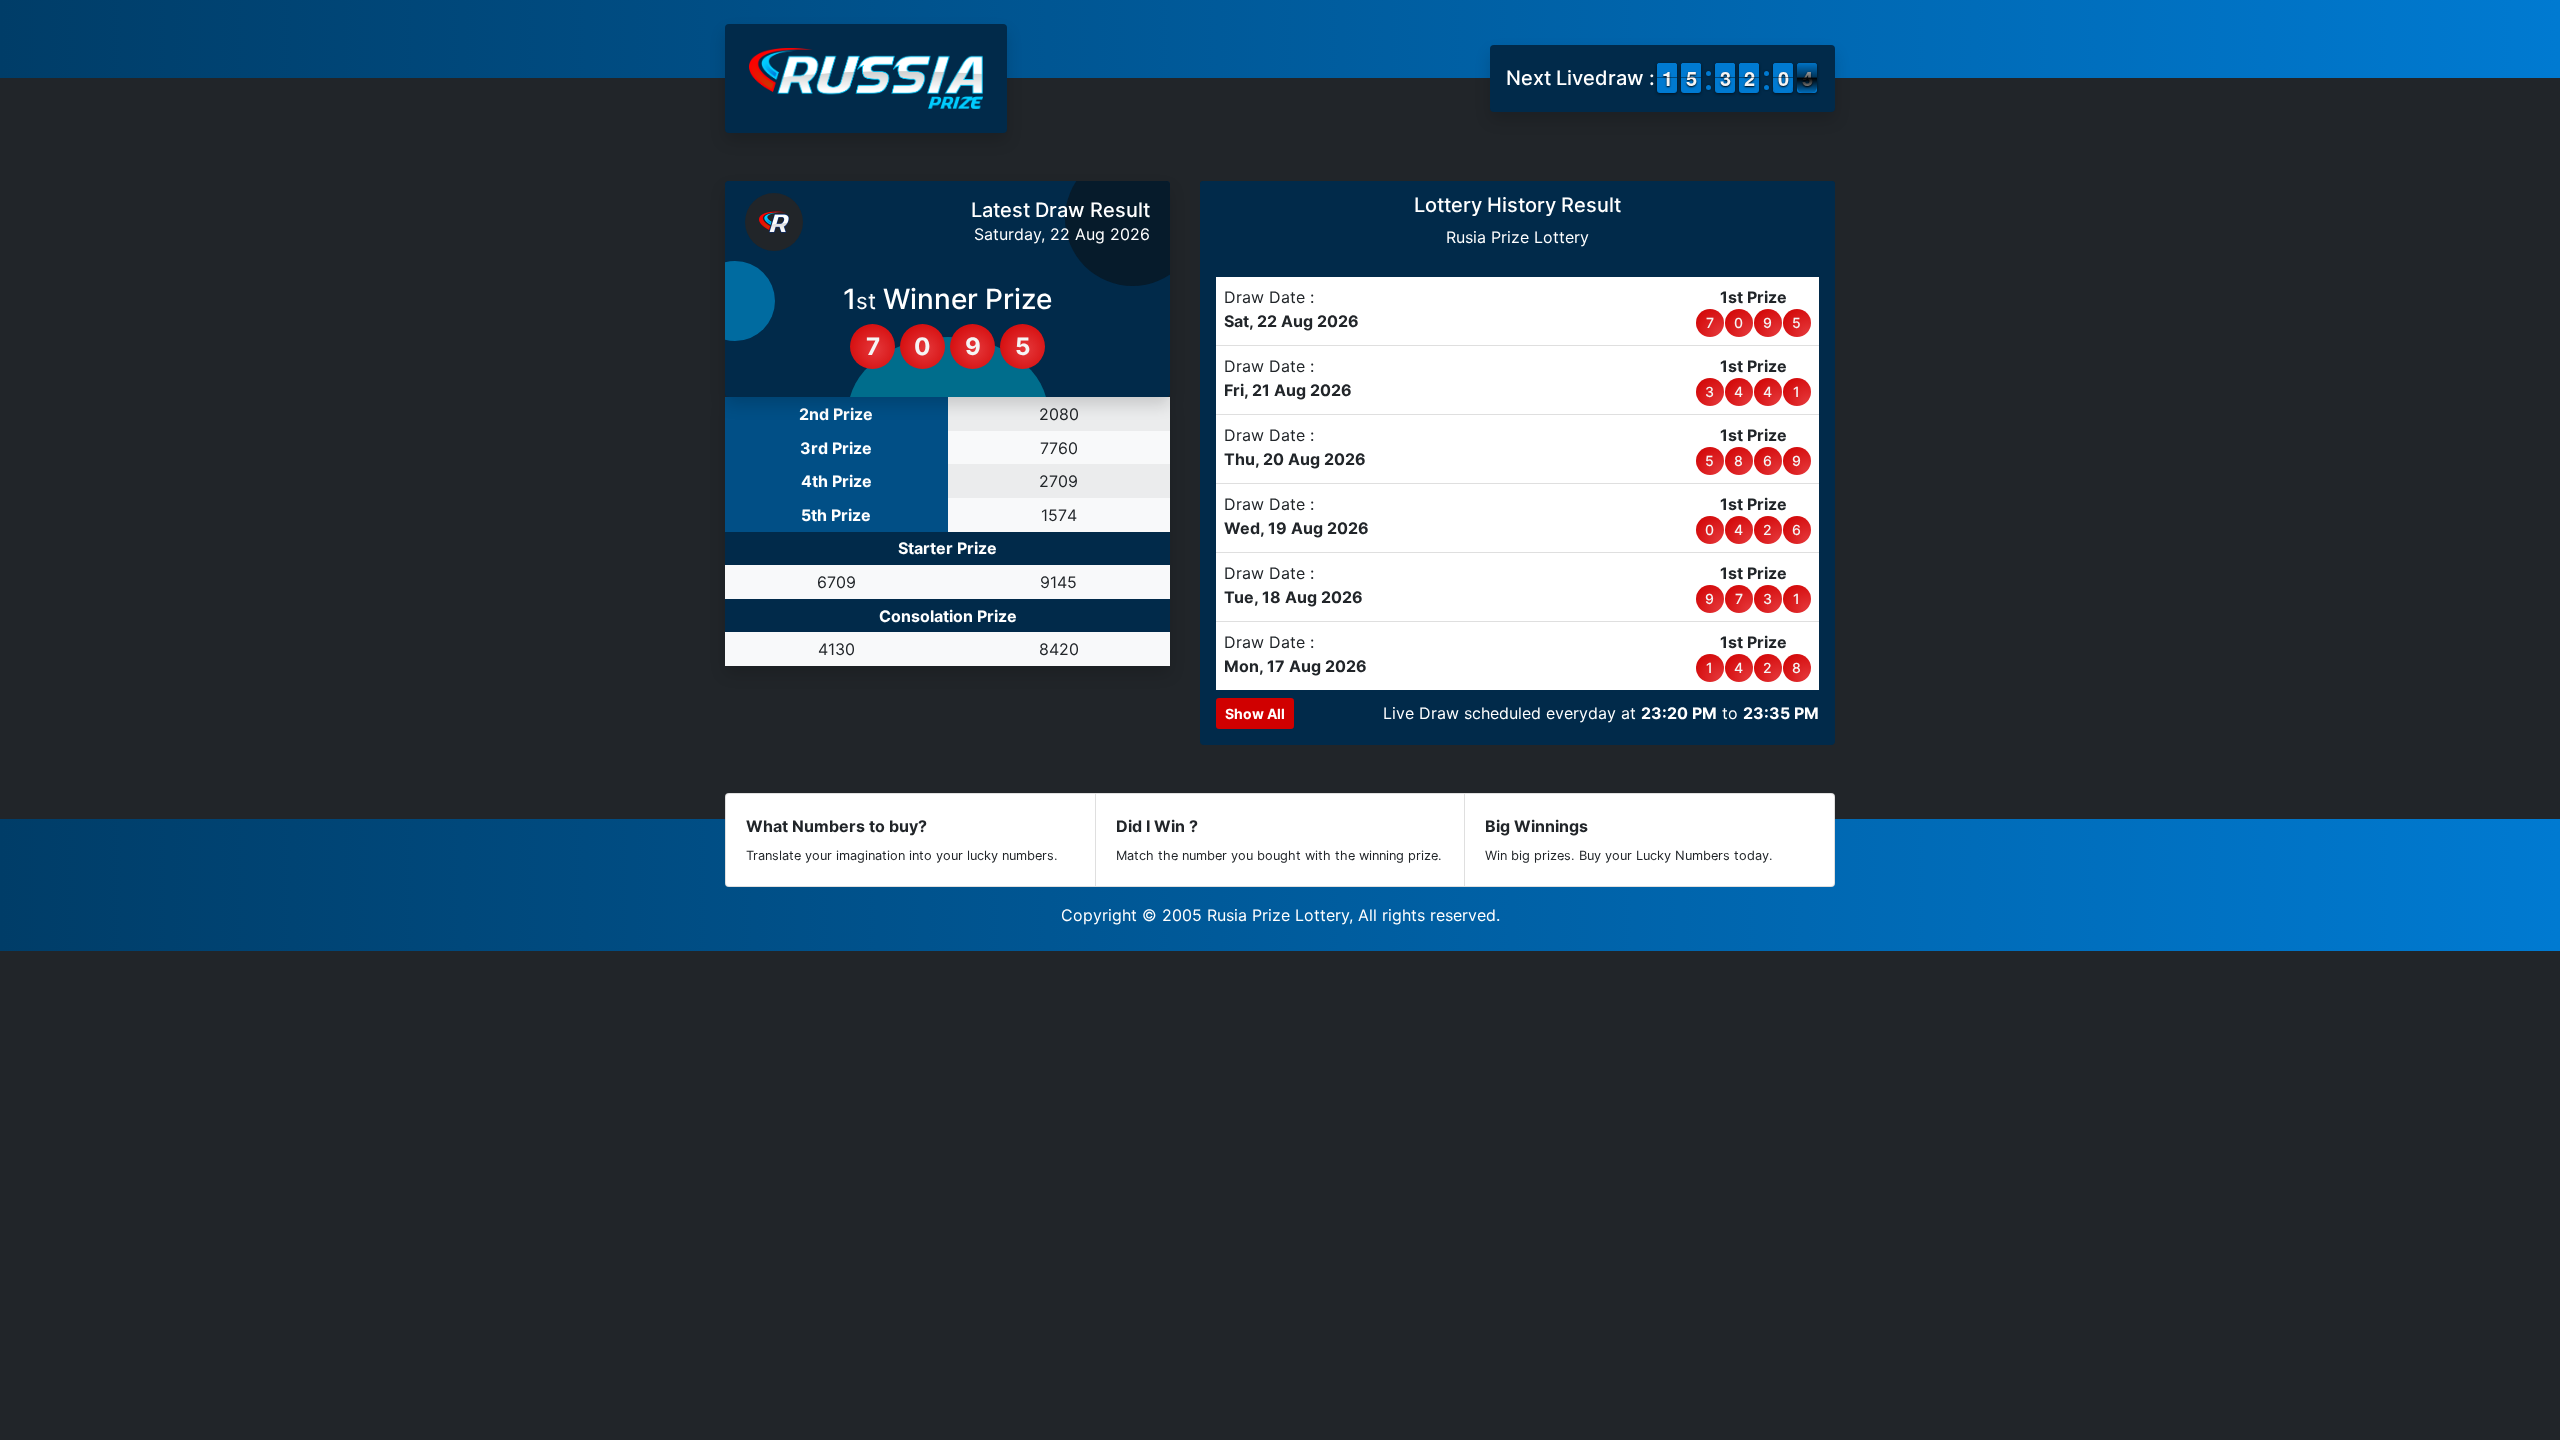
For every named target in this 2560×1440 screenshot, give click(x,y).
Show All (1255, 713)
